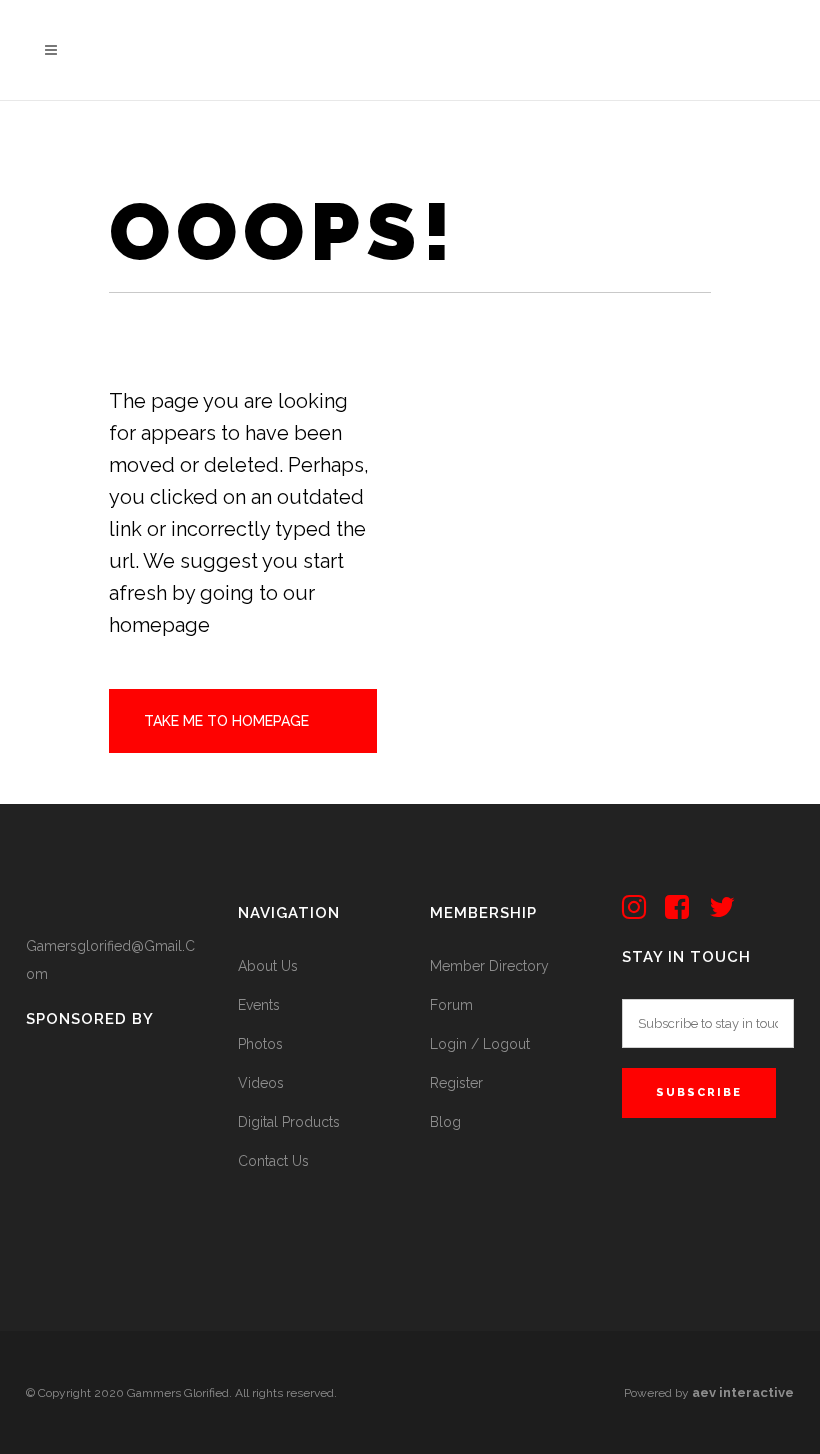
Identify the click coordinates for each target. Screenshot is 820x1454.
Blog (445, 1122)
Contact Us (273, 1161)
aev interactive (743, 1392)
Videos (261, 1083)
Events (259, 1005)
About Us (268, 966)
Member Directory (489, 966)
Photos (260, 1044)
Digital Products (289, 1122)
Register (456, 1083)
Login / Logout (480, 1044)
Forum (451, 1005)
